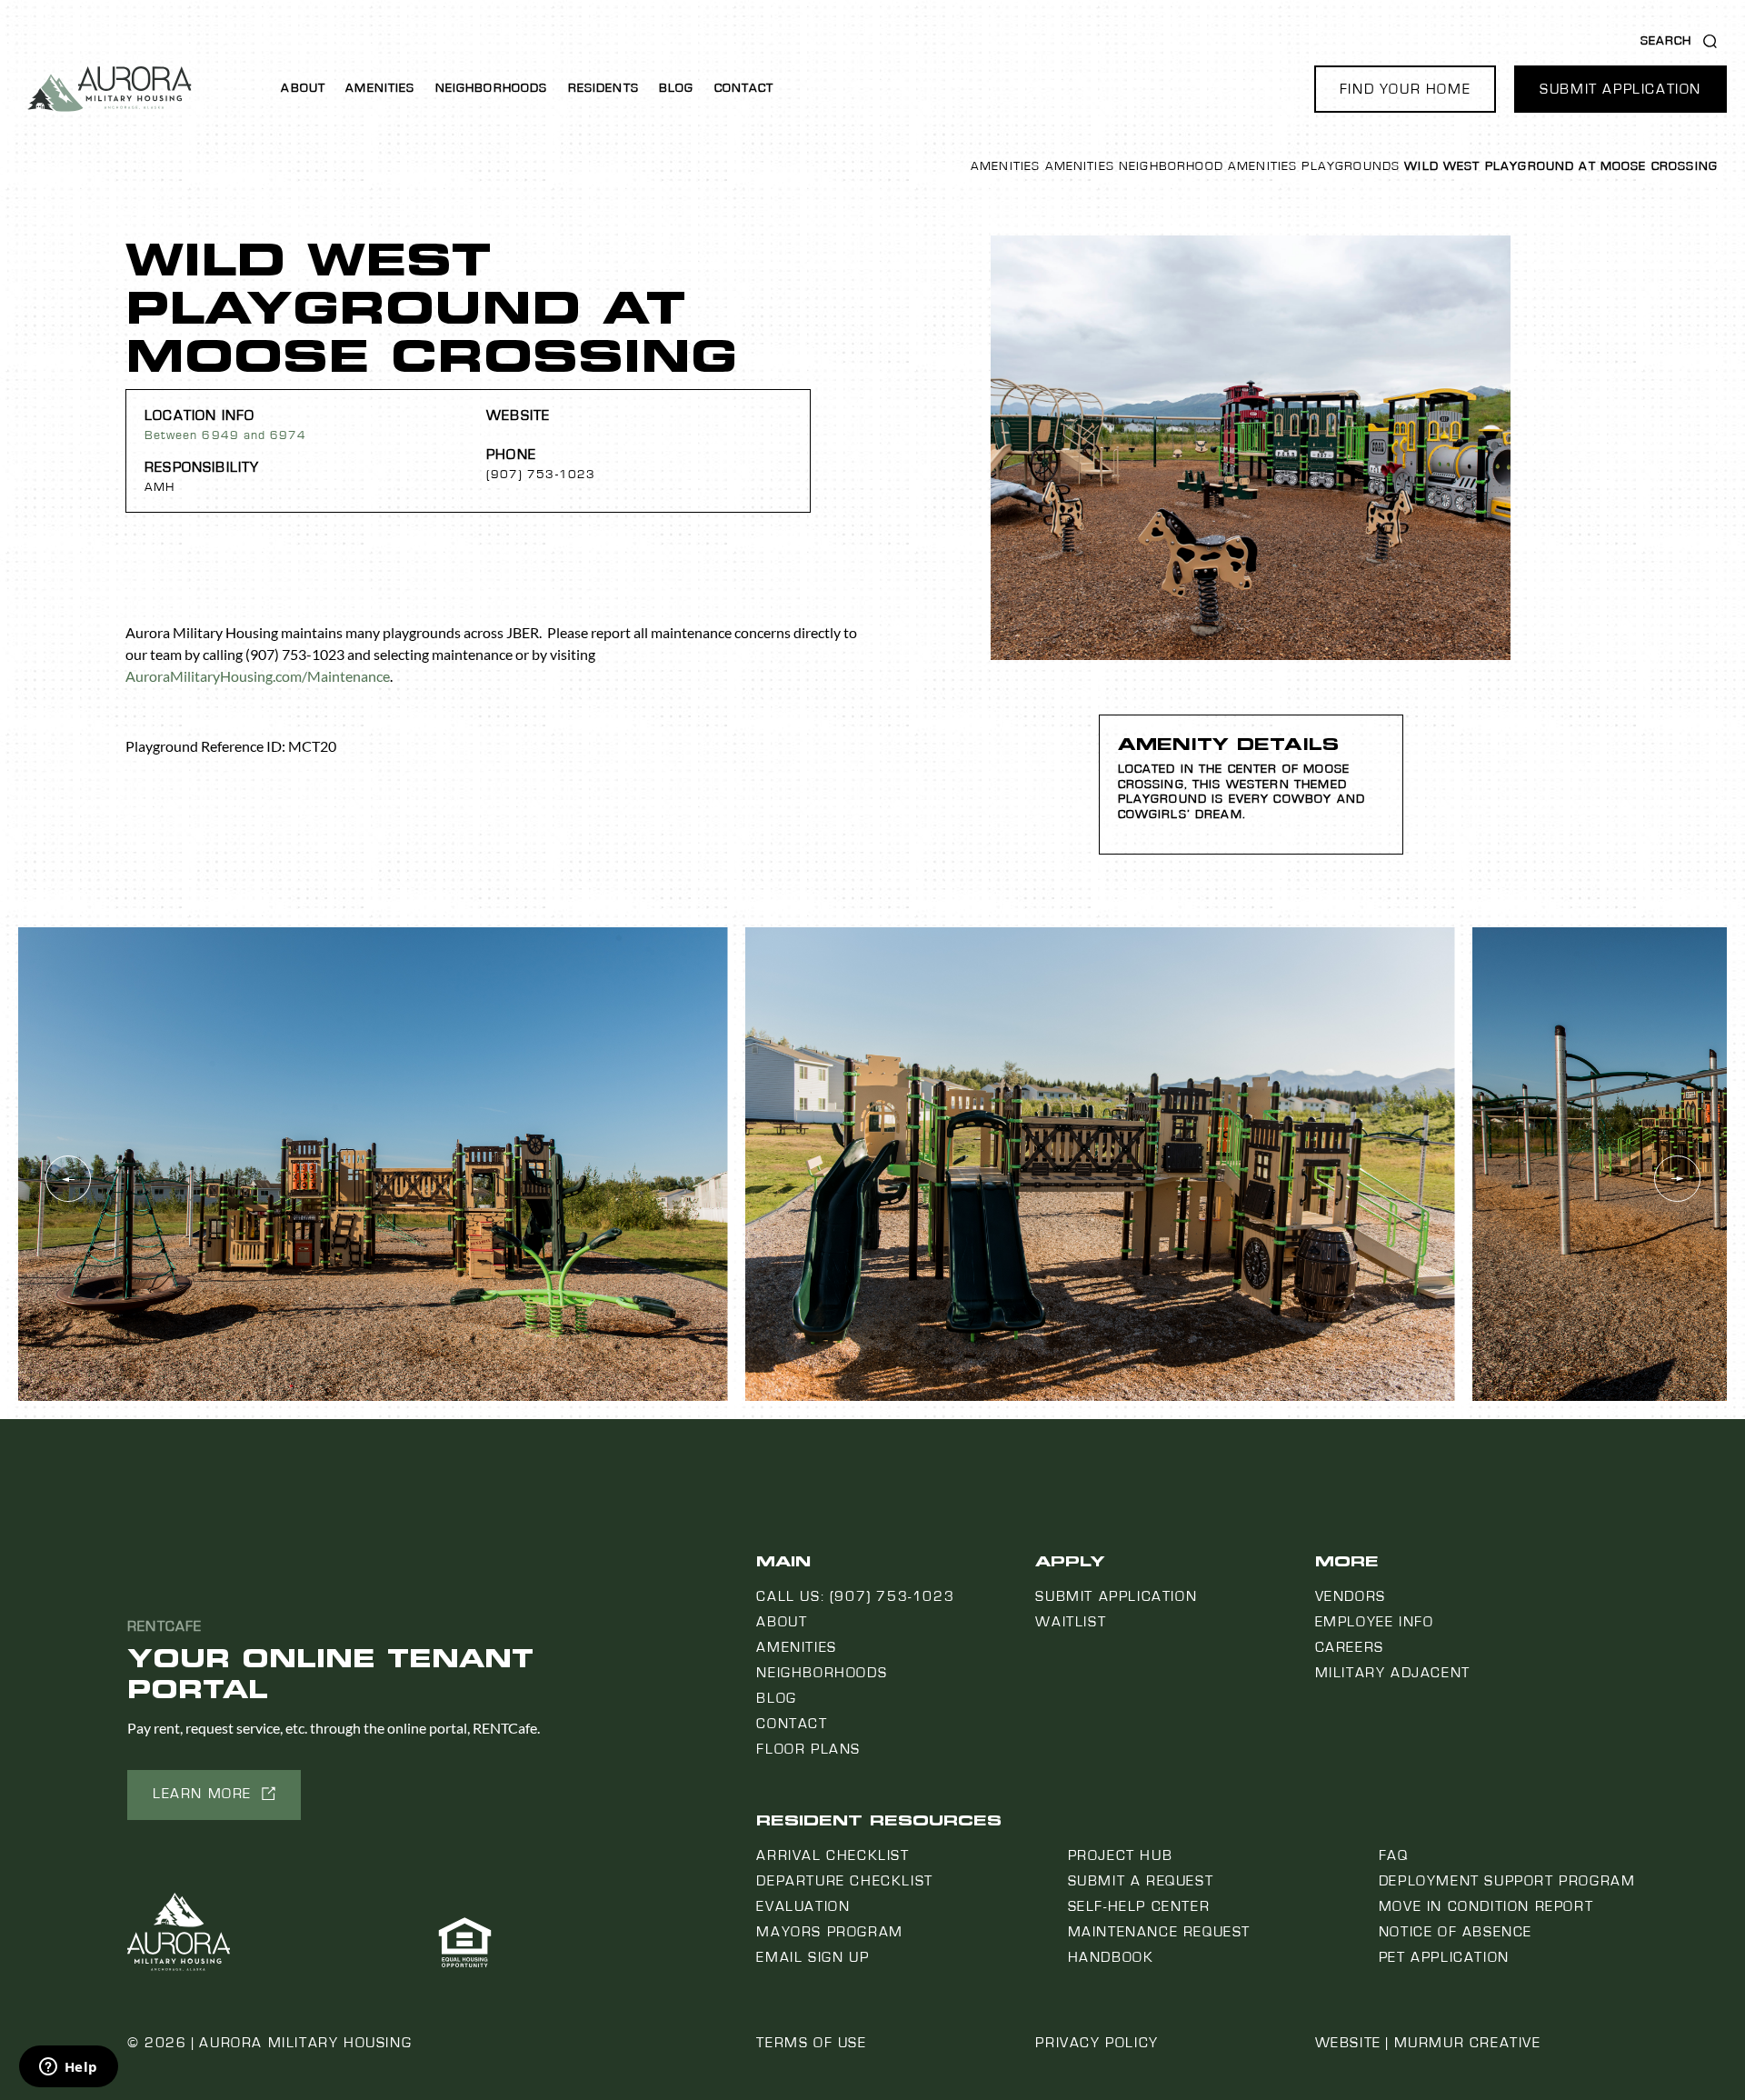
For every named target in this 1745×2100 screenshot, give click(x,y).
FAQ (1394, 1855)
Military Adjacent (1393, 1673)
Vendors (1351, 1596)
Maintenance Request (1159, 1932)
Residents (603, 88)
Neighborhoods (492, 88)
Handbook (1111, 1957)
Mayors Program (829, 1932)
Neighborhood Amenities (1208, 166)
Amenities (380, 88)
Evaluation (803, 1906)
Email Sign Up (813, 1957)
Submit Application (1116, 1596)
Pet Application (1444, 1957)
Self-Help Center (1139, 1906)
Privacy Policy (1097, 2043)
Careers (1350, 1647)
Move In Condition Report (1486, 1906)
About (303, 88)
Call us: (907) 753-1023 (855, 1596)
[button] (1405, 89)
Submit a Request (1141, 1881)
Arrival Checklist (833, 1855)
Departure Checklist (844, 1881)
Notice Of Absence (1456, 1932)
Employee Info (1375, 1622)
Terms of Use (811, 2043)
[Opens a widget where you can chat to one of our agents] (68, 2068)
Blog (677, 88)
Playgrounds (1351, 166)
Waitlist (1071, 1622)
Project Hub (1121, 1855)
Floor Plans (808, 1749)
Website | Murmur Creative (1428, 2043)
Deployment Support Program (1507, 1881)
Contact (744, 88)
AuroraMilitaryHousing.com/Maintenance (258, 676)
